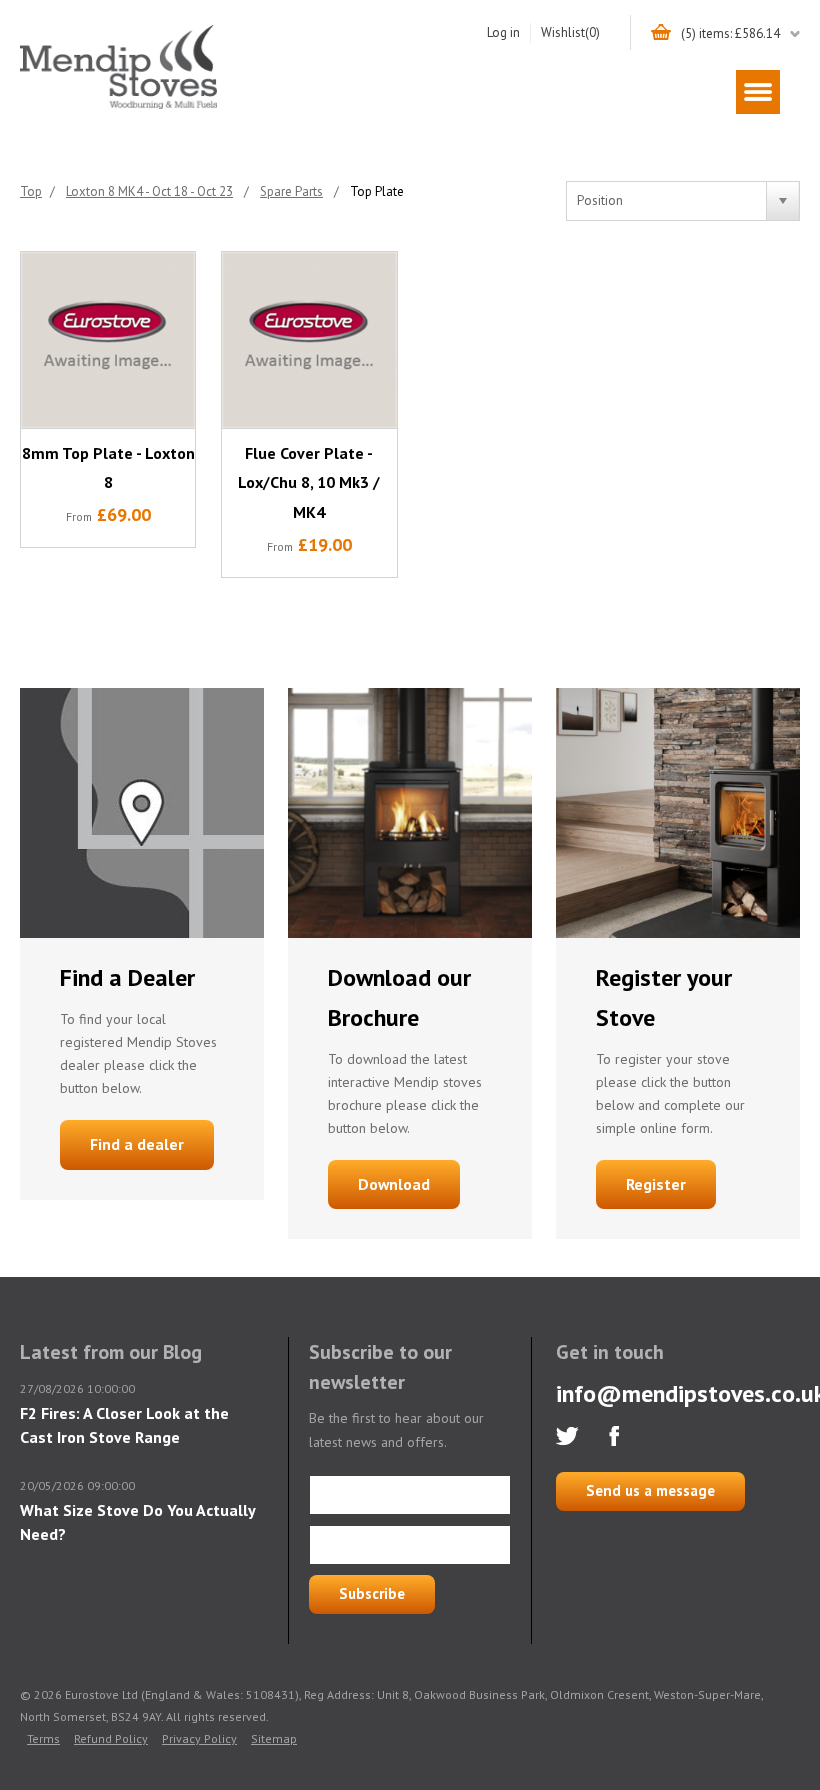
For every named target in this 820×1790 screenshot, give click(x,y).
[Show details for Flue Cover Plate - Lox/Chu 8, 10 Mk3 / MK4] (309, 340)
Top (31, 191)
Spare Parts (291, 191)
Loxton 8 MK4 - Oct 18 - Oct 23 (149, 191)
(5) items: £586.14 (730, 33)
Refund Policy (111, 1738)
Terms (43, 1738)
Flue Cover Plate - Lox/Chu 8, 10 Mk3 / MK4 (309, 483)
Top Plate (377, 191)
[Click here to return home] (118, 105)
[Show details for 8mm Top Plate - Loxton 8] (108, 340)
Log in (503, 32)
